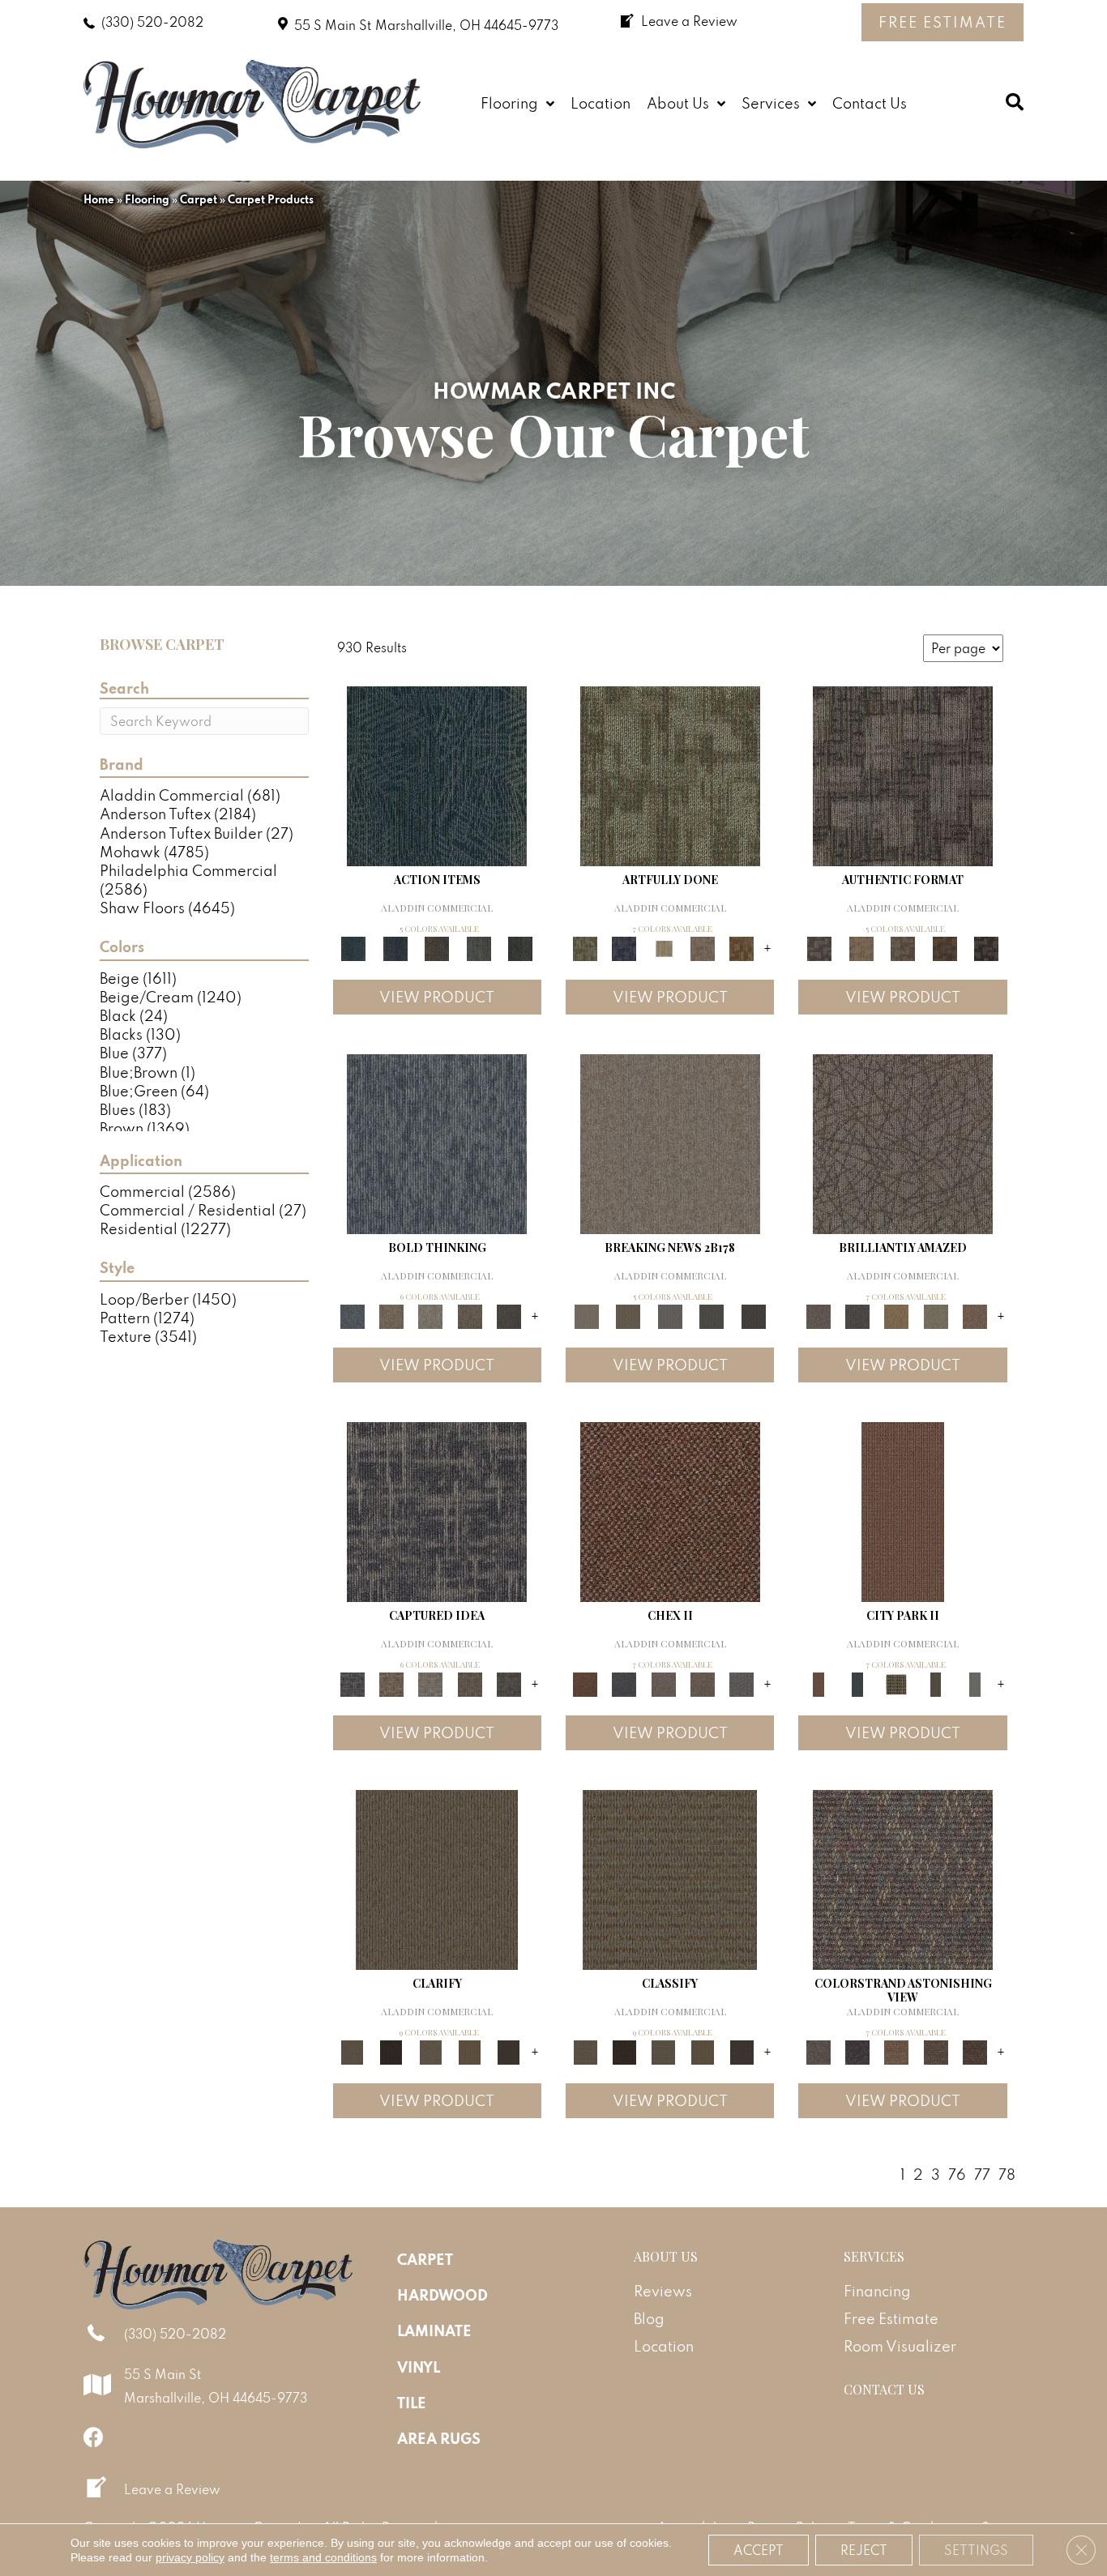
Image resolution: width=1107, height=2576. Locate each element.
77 (982, 2174)
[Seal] (509, 1315)
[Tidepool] (437, 774)
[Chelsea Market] (670, 1510)
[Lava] (430, 1315)
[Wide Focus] (857, 2051)
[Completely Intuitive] (896, 1315)
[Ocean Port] (395, 947)
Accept (759, 2550)
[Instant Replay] (670, 1315)
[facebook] (94, 2437)
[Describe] (430, 2051)
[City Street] (520, 947)
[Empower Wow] (935, 1315)
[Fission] (469, 1315)
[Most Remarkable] (624, 947)
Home (99, 199)
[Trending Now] (670, 1142)
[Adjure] (509, 2051)
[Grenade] (391, 1315)
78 (1007, 2174)
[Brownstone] (437, 947)
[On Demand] (712, 1315)
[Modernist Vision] (664, 947)
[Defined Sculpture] (861, 947)
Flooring (147, 199)
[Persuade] (469, 2051)
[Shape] (437, 1142)
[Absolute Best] (935, 2051)
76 (957, 2174)
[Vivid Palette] (742, 947)
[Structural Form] (986, 947)
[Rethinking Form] (945, 947)
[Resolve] (437, 1878)
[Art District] (664, 1683)
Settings (976, 2550)
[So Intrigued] (903, 1142)
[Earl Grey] (479, 947)
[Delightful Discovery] (670, 774)
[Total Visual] (896, 2051)
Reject (864, 2550)
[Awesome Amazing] (703, 947)
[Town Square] (742, 1683)
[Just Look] (975, 2051)
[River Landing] (624, 1683)
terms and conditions (323, 2557)
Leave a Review (172, 2489)
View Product (437, 997)
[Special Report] (628, 1315)
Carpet (199, 199)
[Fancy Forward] (903, 1878)
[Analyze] (391, 2051)
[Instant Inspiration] (975, 1315)
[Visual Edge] (903, 774)
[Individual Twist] (903, 947)
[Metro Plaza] (703, 1683)
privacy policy (190, 2557)
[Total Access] (754, 1315)
